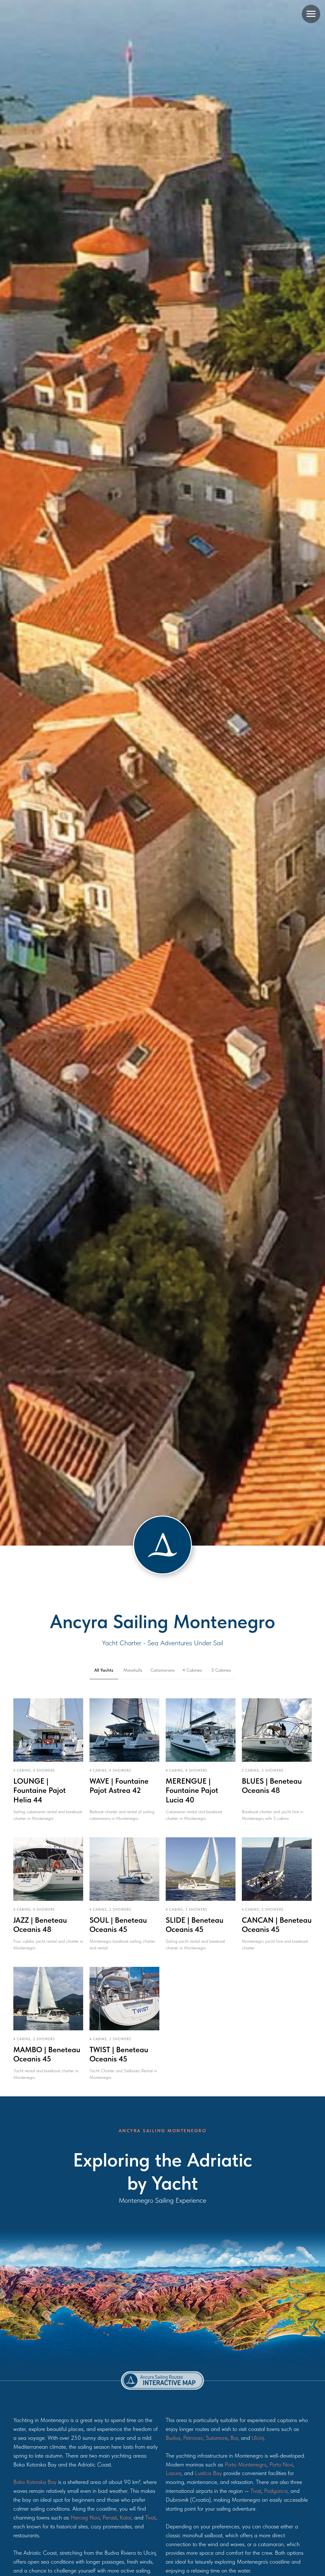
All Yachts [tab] (104, 1670)
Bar (234, 2438)
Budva (173, 2438)
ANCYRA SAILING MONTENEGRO (163, 2131)
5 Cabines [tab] (221, 1670)
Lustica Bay (208, 2473)
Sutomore (217, 2438)
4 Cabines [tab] (192, 1670)
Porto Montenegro (246, 2464)
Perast (110, 2517)
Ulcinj (258, 2438)
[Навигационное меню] (311, 14)
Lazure (173, 2473)
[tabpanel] (162, 1893)
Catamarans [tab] (162, 1670)
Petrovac (193, 2438)
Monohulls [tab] (133, 1670)
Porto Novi (281, 2464)
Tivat (150, 2517)
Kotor (126, 2517)
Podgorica (276, 2491)
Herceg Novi (85, 2517)
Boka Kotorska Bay (35, 2482)
